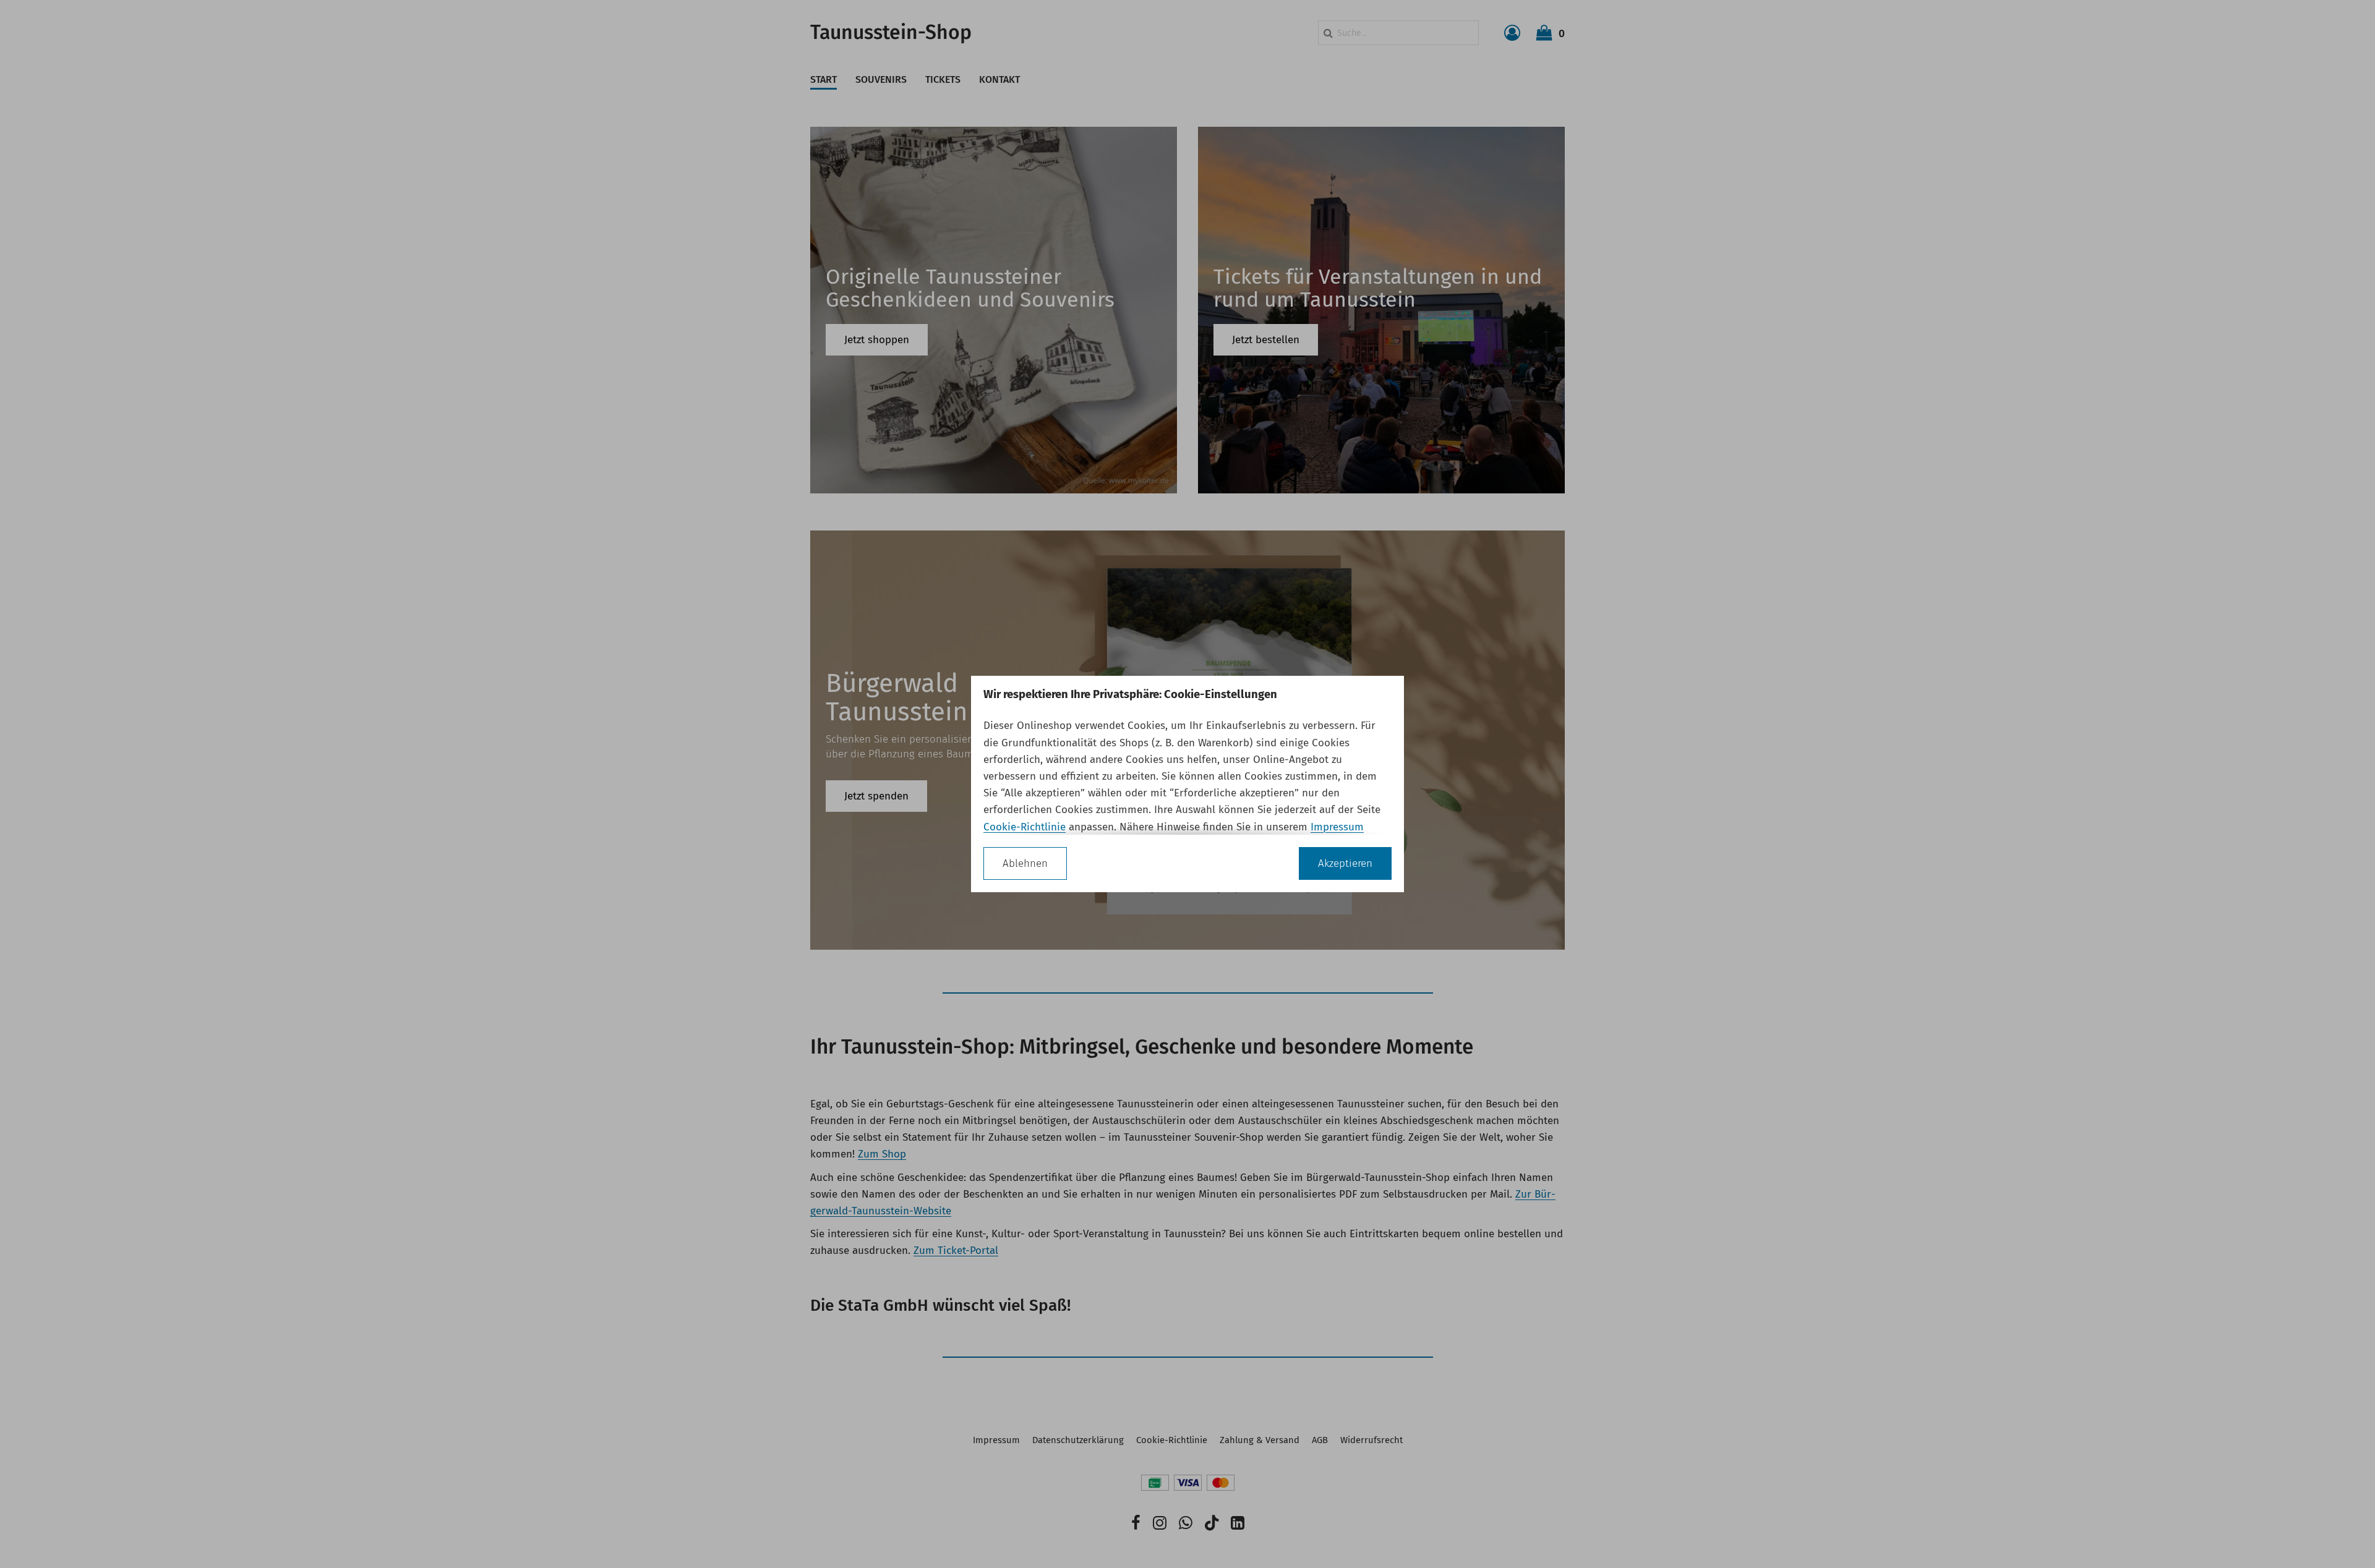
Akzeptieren (1345, 863)
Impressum (1337, 827)
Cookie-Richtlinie (1025, 827)
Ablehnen (1025, 863)
